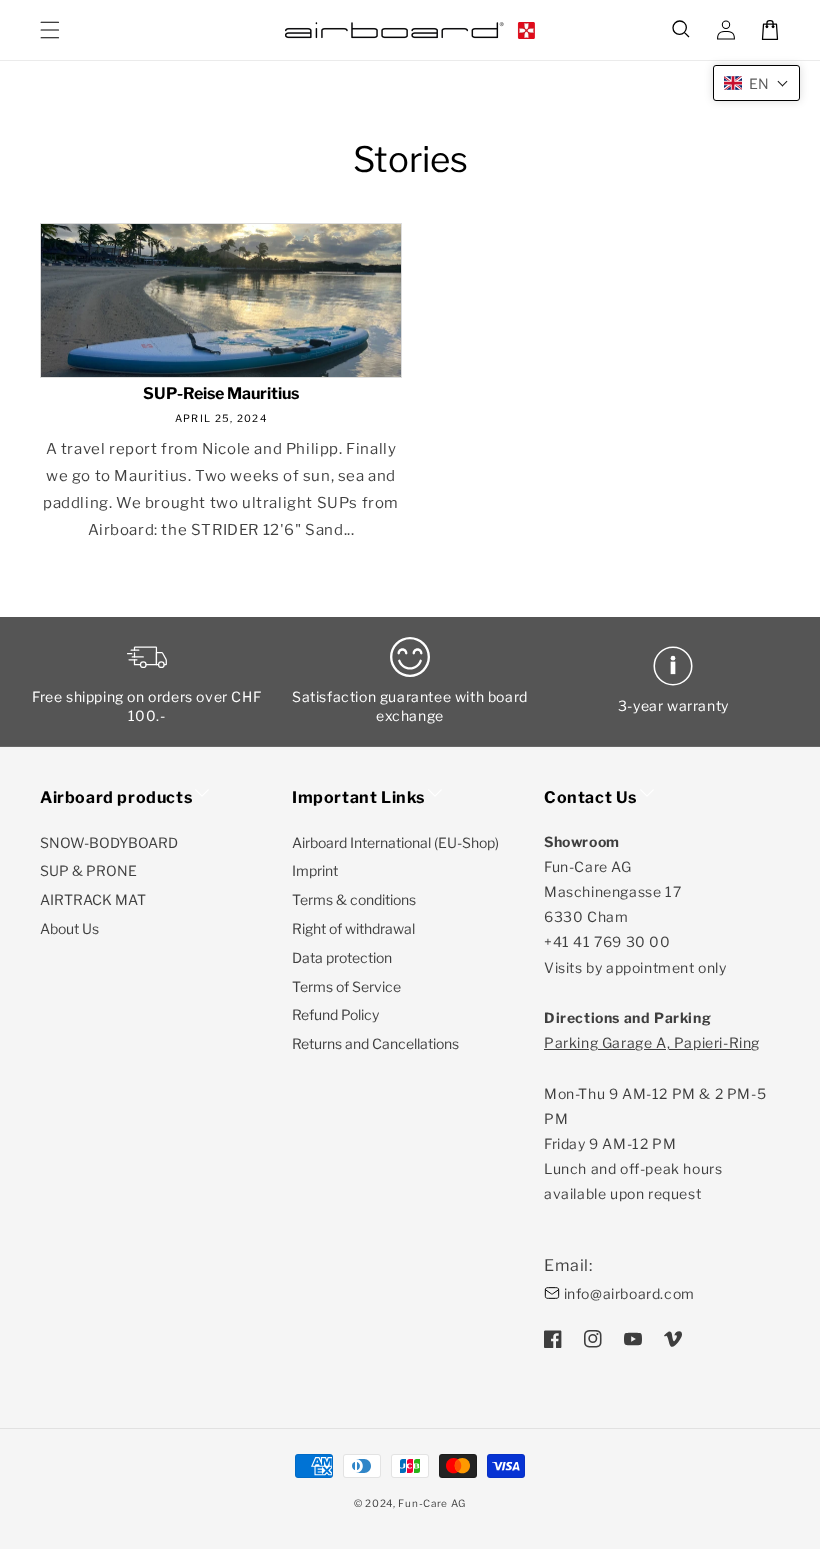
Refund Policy (335, 1014)
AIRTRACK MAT (93, 899)
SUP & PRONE (88, 870)
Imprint (315, 870)
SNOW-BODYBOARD (109, 842)
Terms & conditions (354, 899)
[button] (682, 30)
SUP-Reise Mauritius (221, 394)
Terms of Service (346, 986)
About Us (69, 928)
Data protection (342, 957)
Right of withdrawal (353, 928)
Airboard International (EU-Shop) (395, 842)
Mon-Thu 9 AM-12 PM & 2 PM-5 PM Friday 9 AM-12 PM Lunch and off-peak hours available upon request (655, 1118)
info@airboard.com (629, 1293)
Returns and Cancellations (375, 1043)
